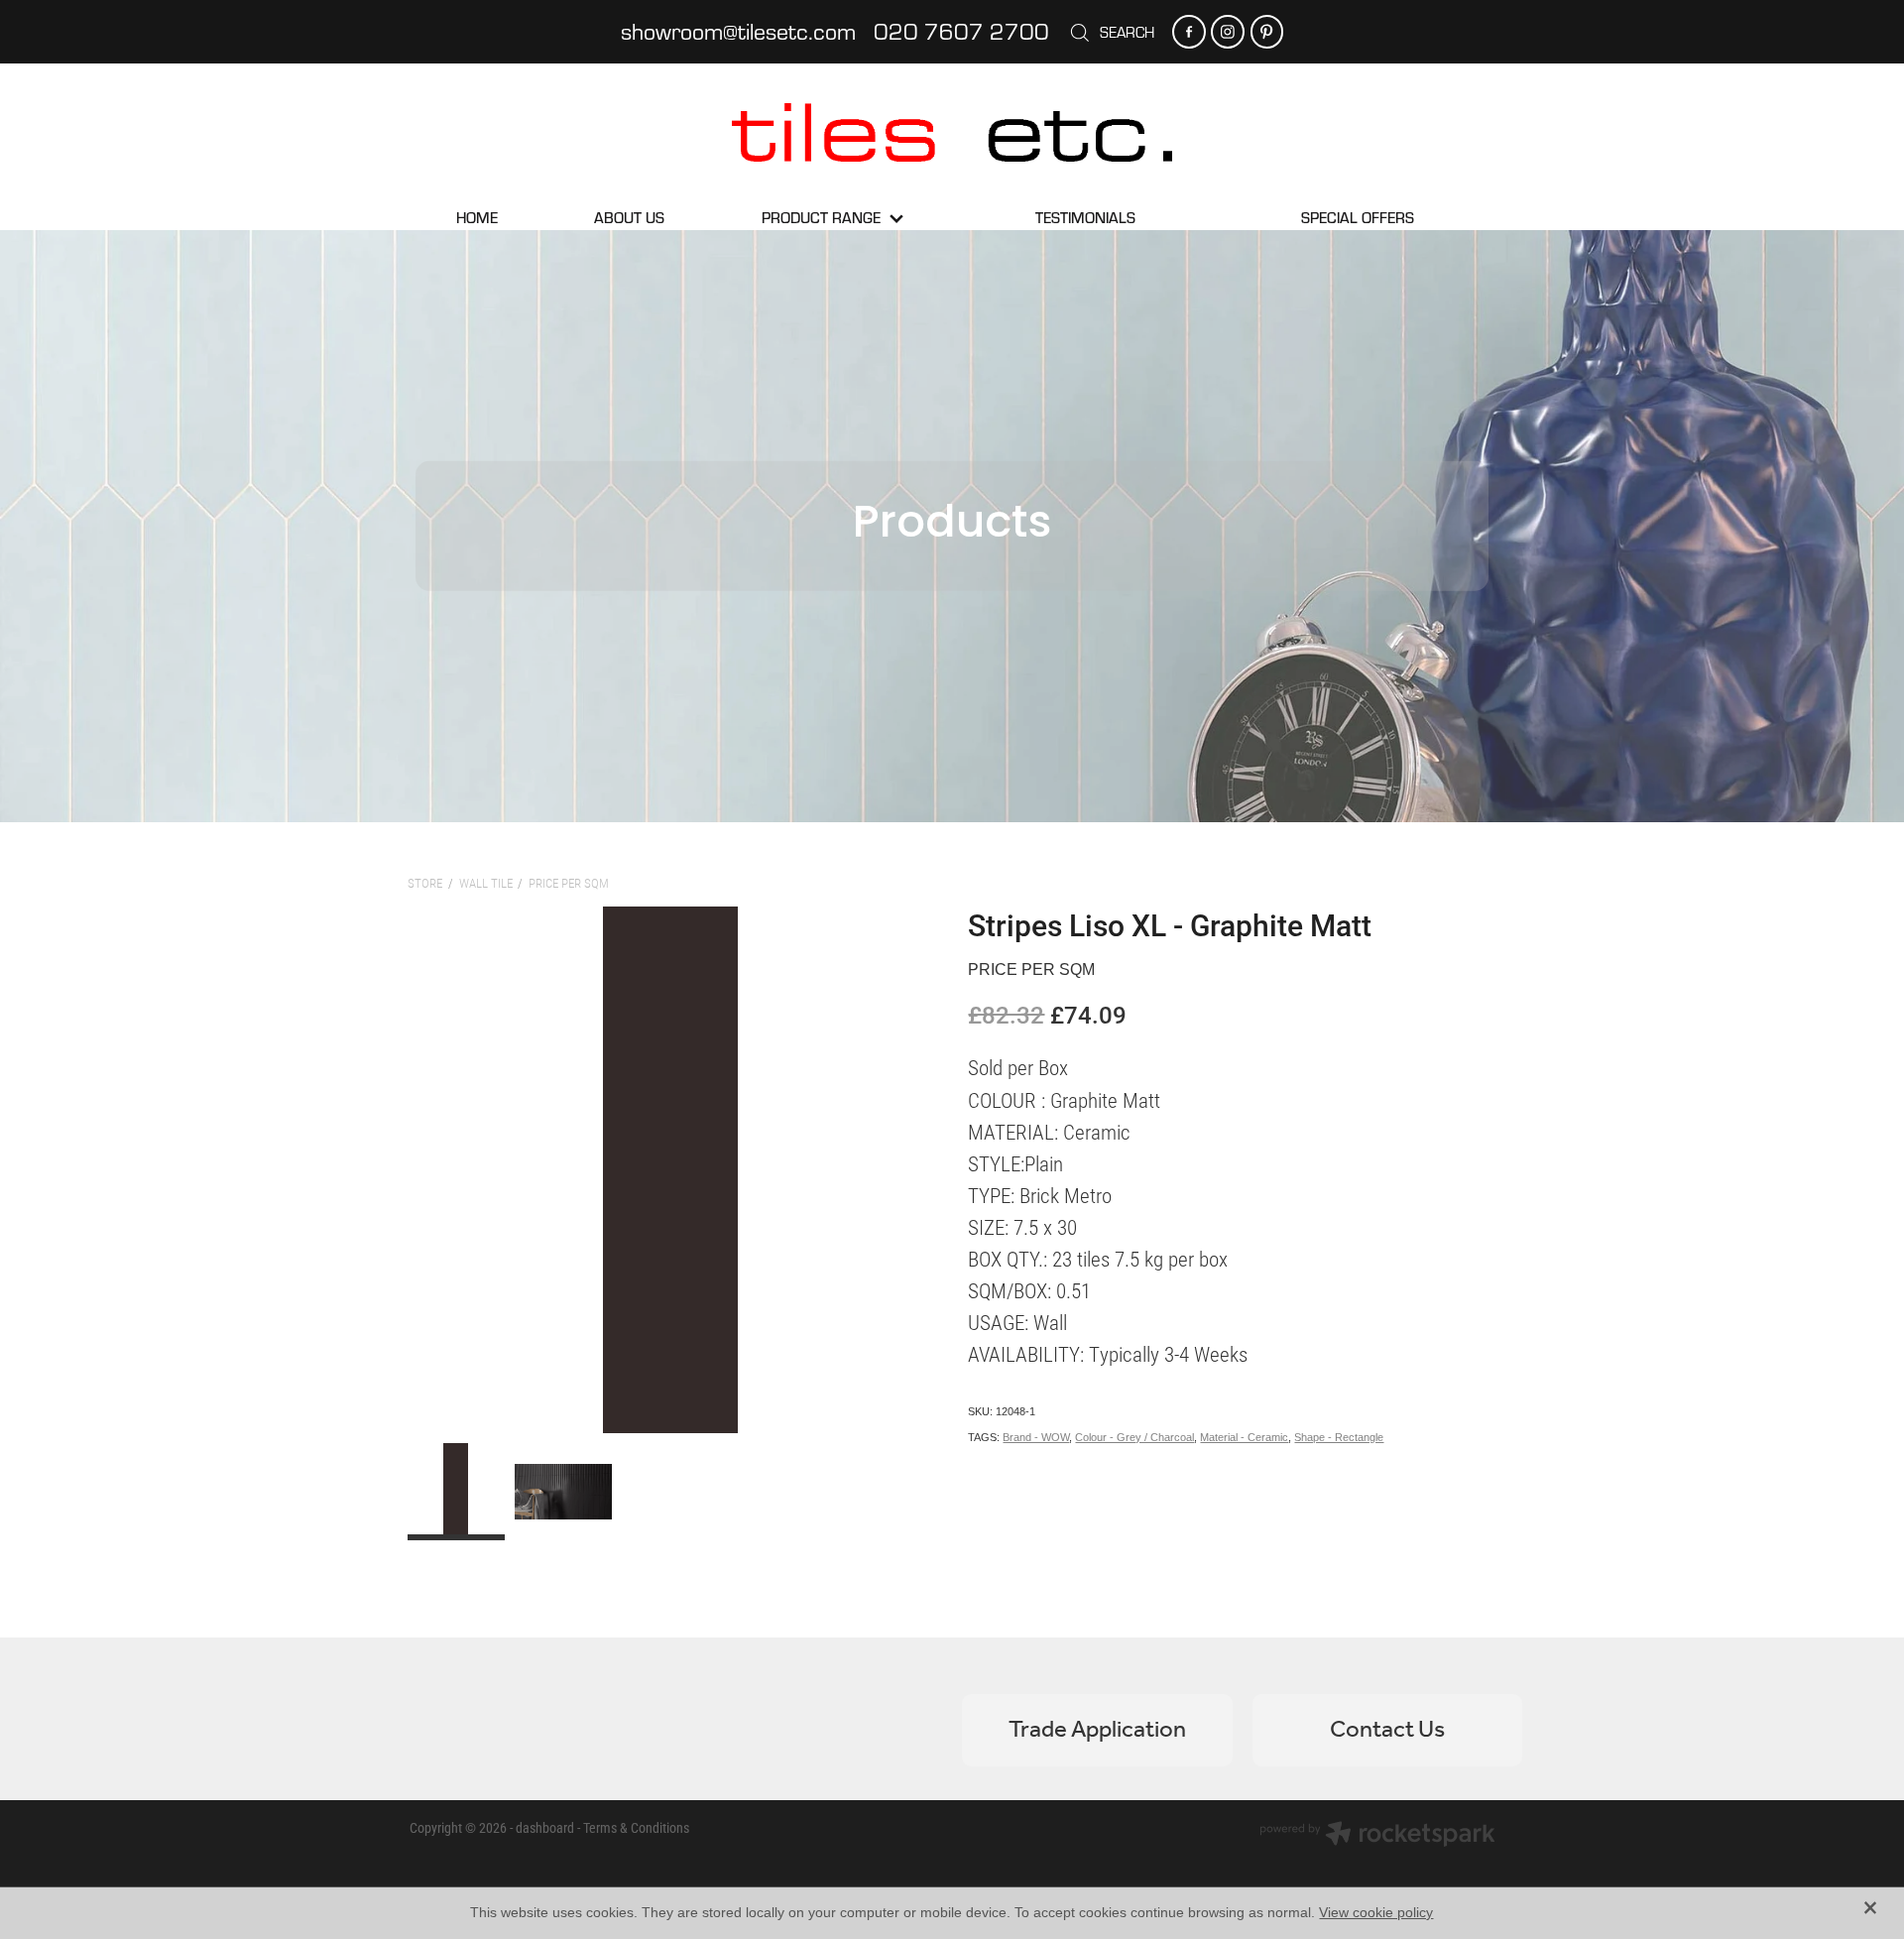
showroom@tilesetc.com (738, 31)
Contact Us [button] (1387, 1730)
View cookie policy (1376, 1912)
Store (425, 883)
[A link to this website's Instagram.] (1227, 31)
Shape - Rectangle (1339, 1437)
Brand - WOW (1036, 1437)
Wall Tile (486, 883)
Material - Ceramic (1244, 1437)
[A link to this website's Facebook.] (1189, 31)
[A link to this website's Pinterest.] (1267, 31)
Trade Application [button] (1097, 1730)
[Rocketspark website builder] (1377, 1836)
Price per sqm (569, 883)
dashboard (545, 1827)
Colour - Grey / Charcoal (1134, 1437)
